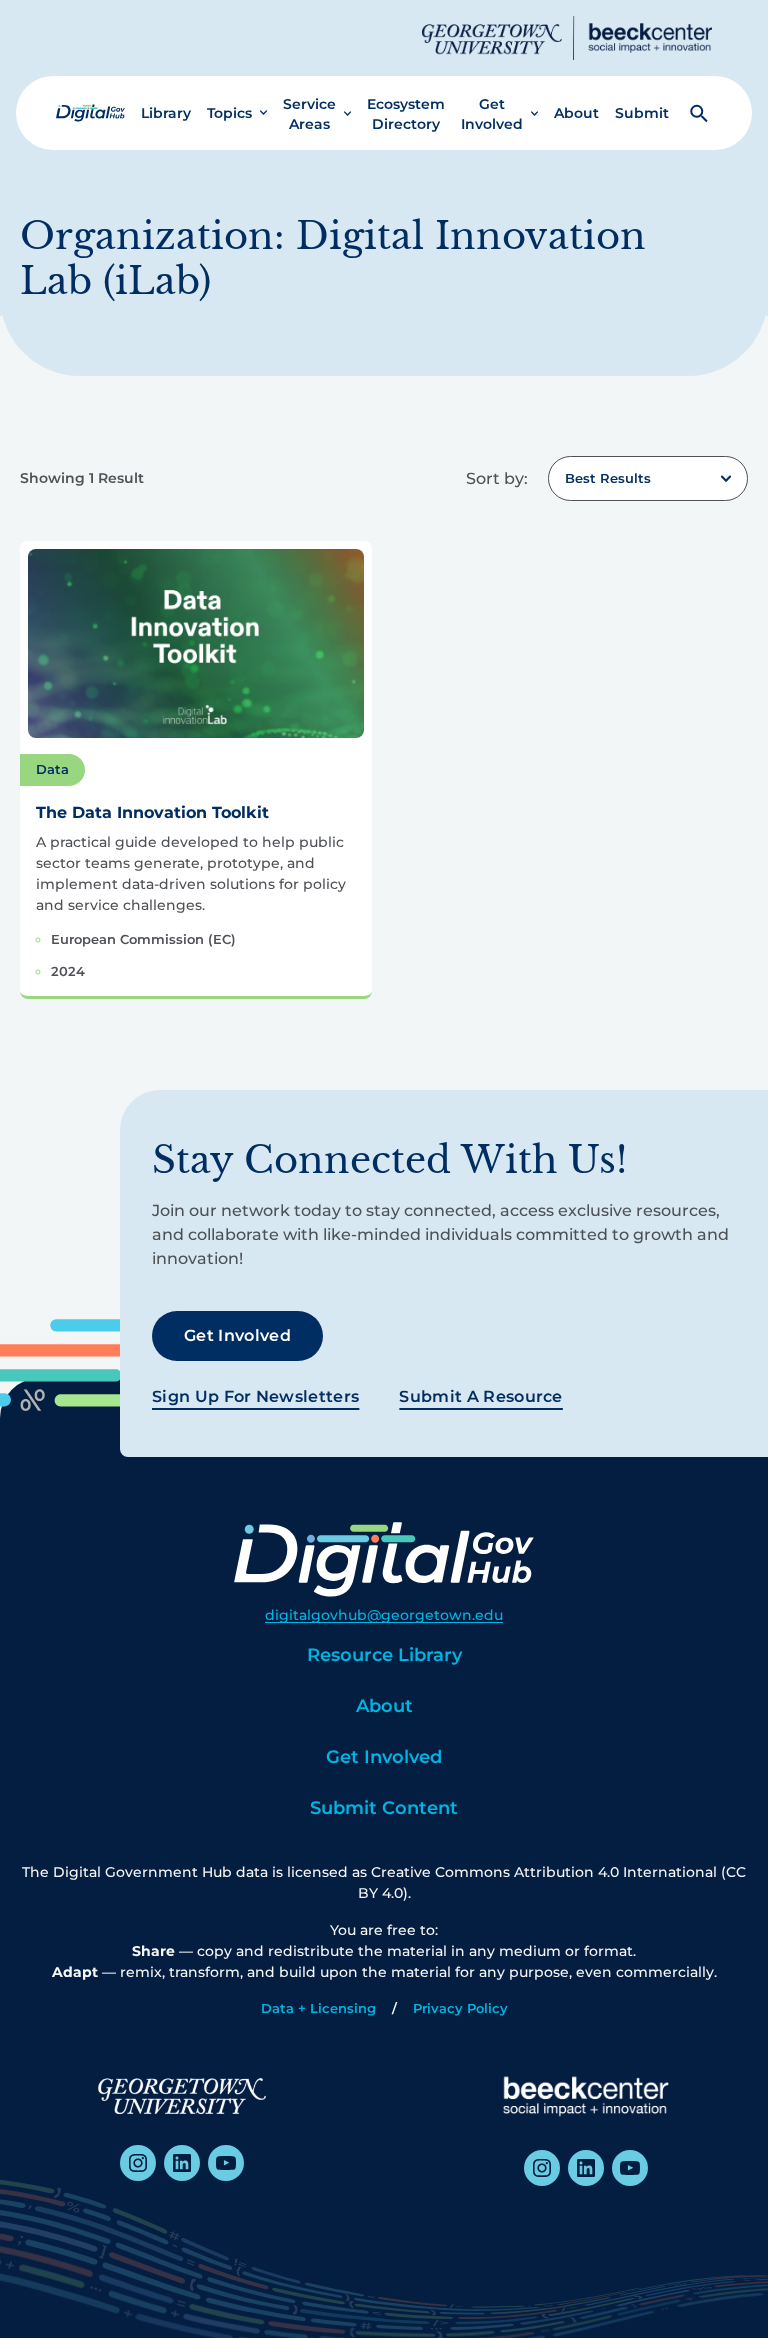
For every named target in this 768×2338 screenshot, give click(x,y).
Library (166, 113)
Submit (642, 113)
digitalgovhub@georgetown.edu (384, 1615)
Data (52, 769)
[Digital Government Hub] (90, 113)
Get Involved (492, 114)
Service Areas (309, 114)
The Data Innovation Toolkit (152, 812)
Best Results (608, 478)
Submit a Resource (480, 1396)
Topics (229, 113)
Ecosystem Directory (406, 114)
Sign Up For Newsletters (255, 1396)
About (576, 113)
